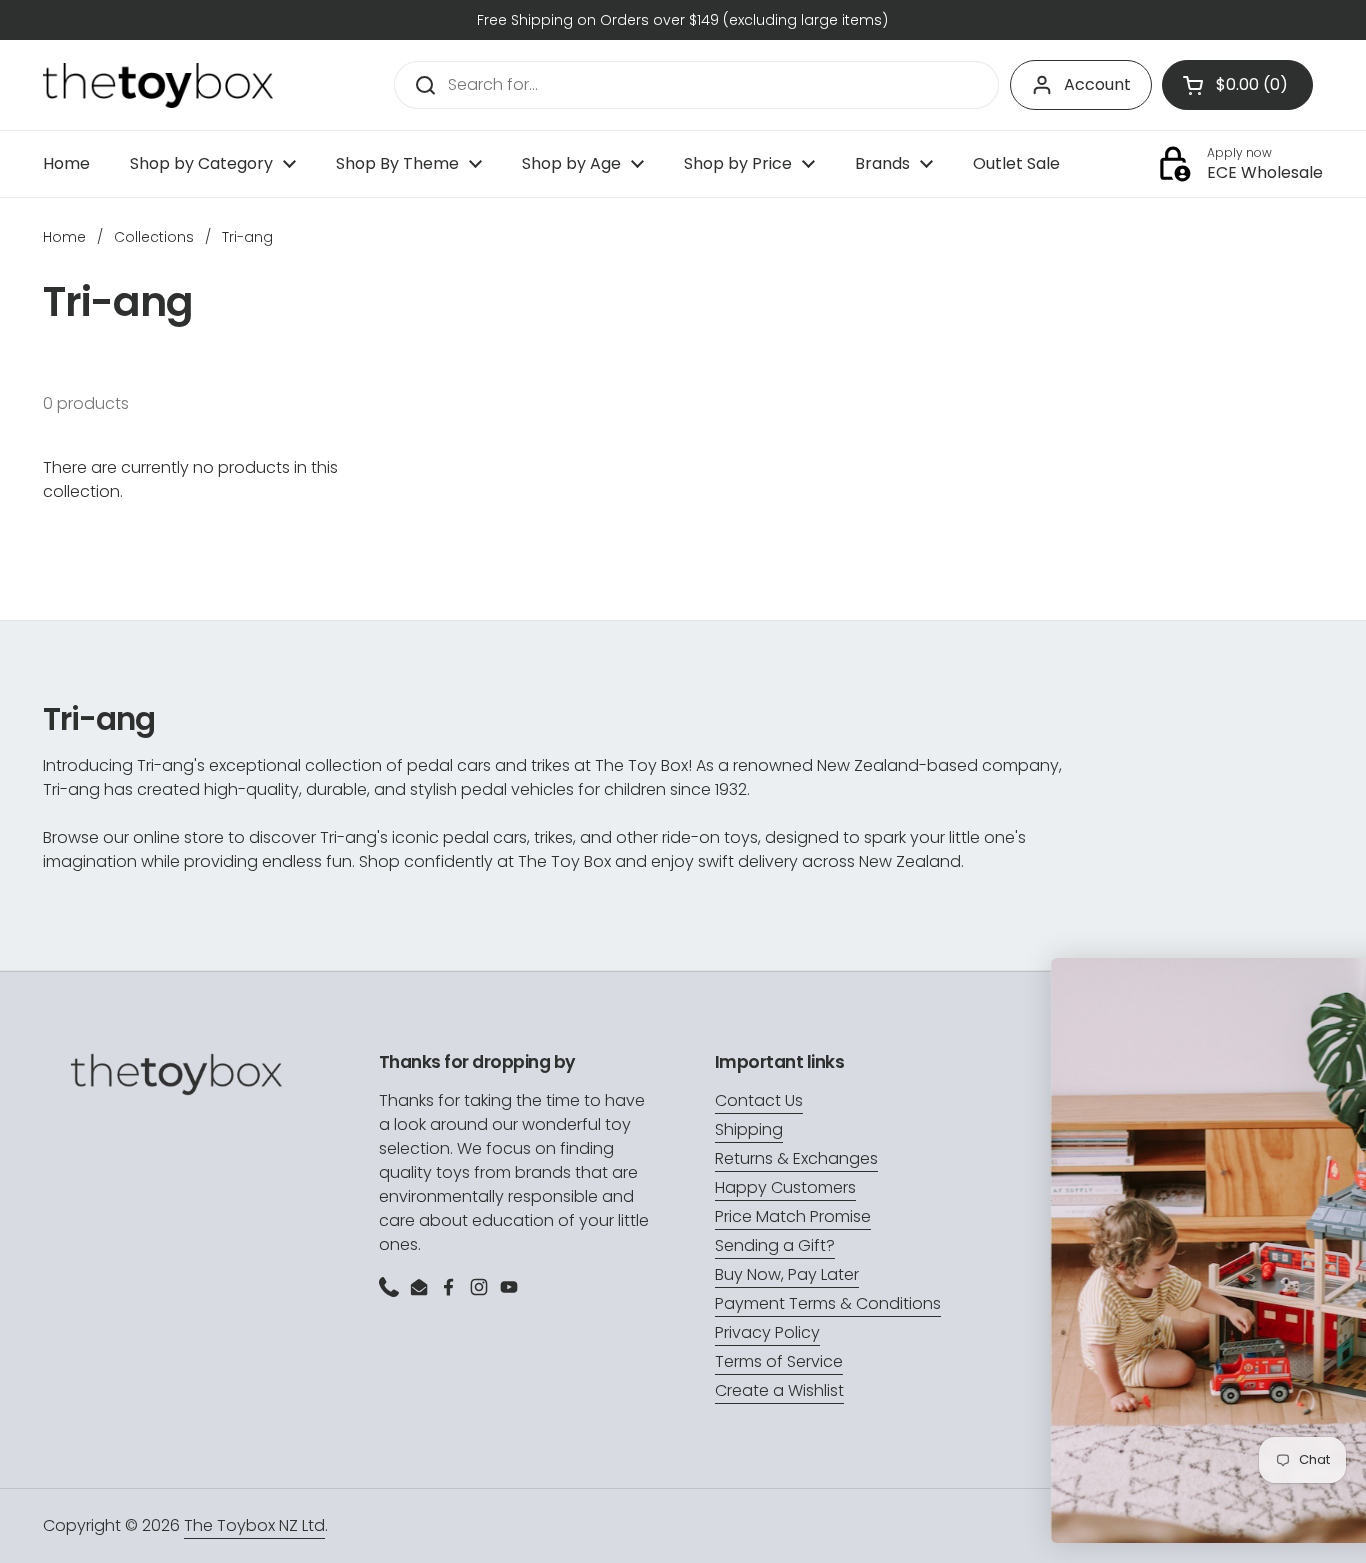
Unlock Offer (1168, 1397)
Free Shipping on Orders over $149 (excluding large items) (682, 20)
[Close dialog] (1337, 983)
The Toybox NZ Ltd (254, 1525)
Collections (154, 237)
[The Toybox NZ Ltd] (158, 85)
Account (1097, 84)
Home (64, 237)
